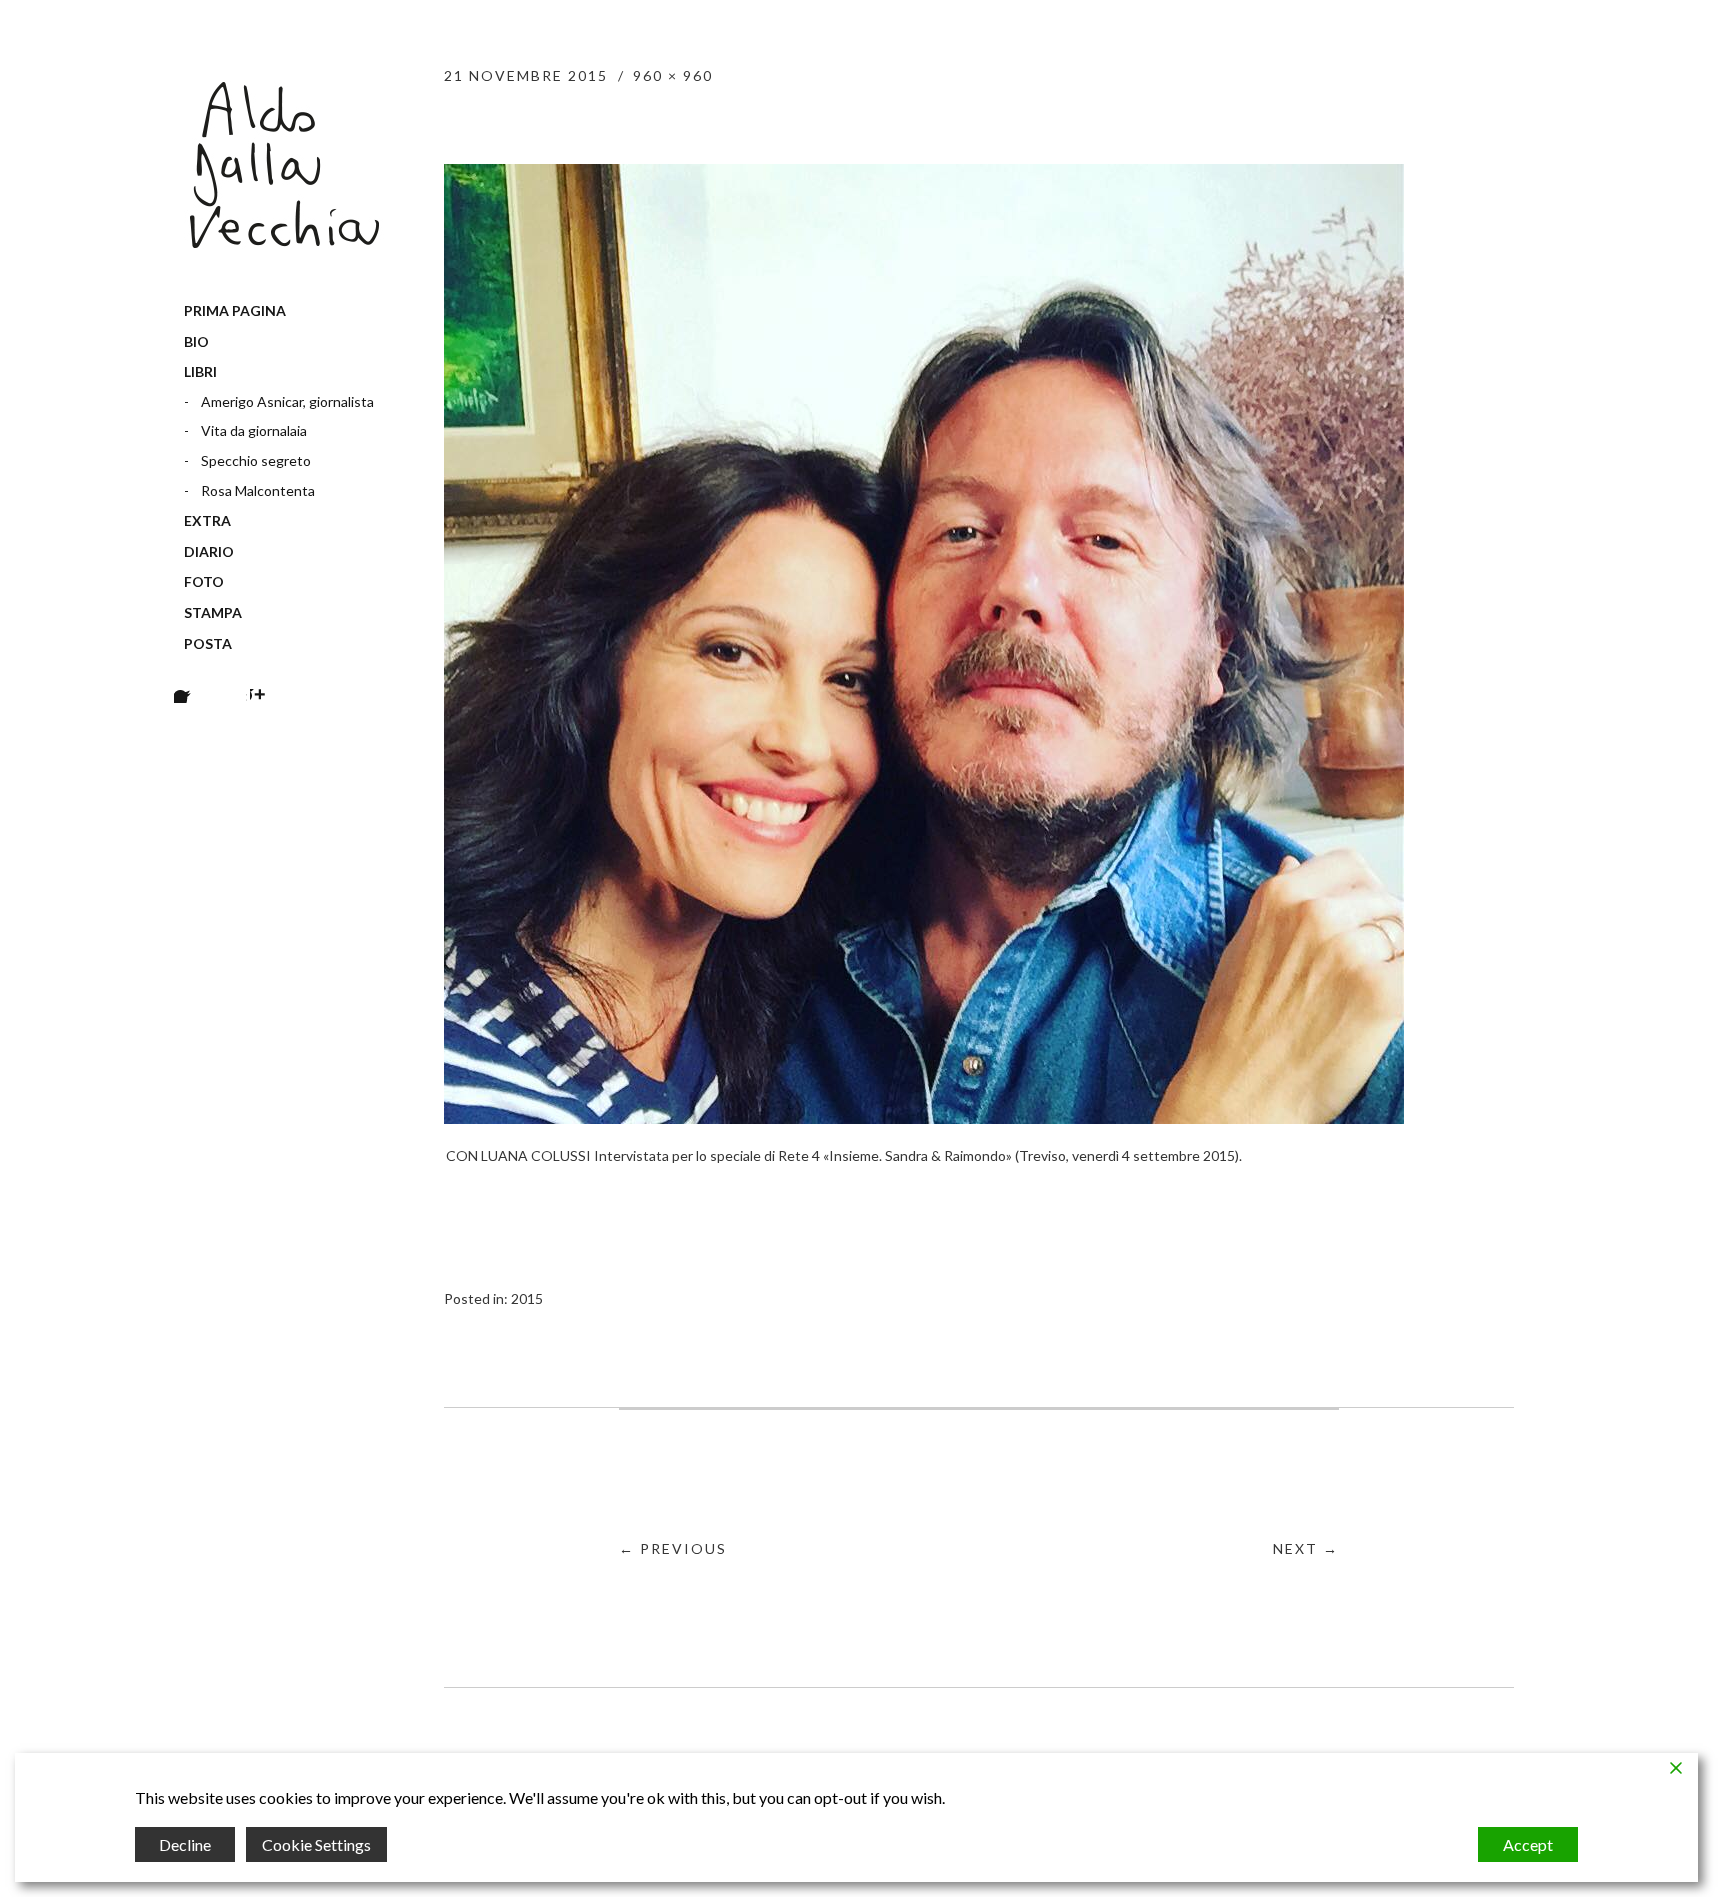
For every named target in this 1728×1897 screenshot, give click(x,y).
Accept (1528, 1844)
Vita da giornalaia (254, 430)
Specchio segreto (256, 460)
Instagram (267, 678)
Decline (185, 1844)
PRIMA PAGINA (235, 310)
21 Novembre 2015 (526, 75)
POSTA (208, 643)
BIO (196, 341)
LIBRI (200, 371)
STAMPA (213, 612)
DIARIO (209, 551)
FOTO (204, 581)
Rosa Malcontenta (258, 490)
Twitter (229, 678)
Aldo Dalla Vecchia (284, 165)
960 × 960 (673, 75)
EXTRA (207, 520)
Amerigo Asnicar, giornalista (287, 401)
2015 (527, 1298)
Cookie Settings (316, 1844)
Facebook (191, 678)
